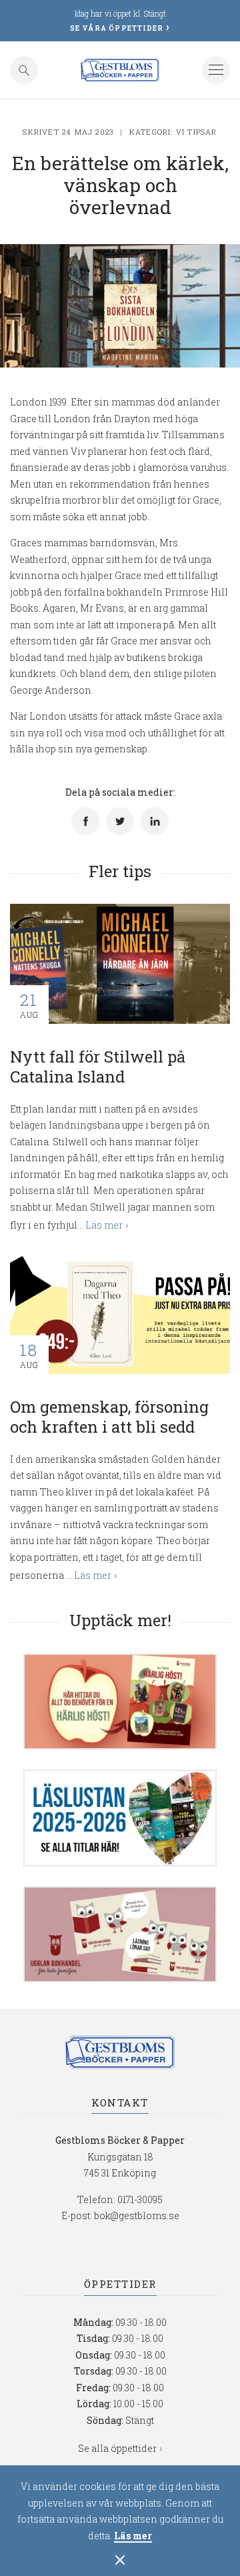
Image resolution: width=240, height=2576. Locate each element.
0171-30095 (140, 2199)
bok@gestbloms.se (137, 2215)
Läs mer (133, 2536)
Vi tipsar (197, 132)
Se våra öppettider (117, 28)
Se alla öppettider (117, 2448)
